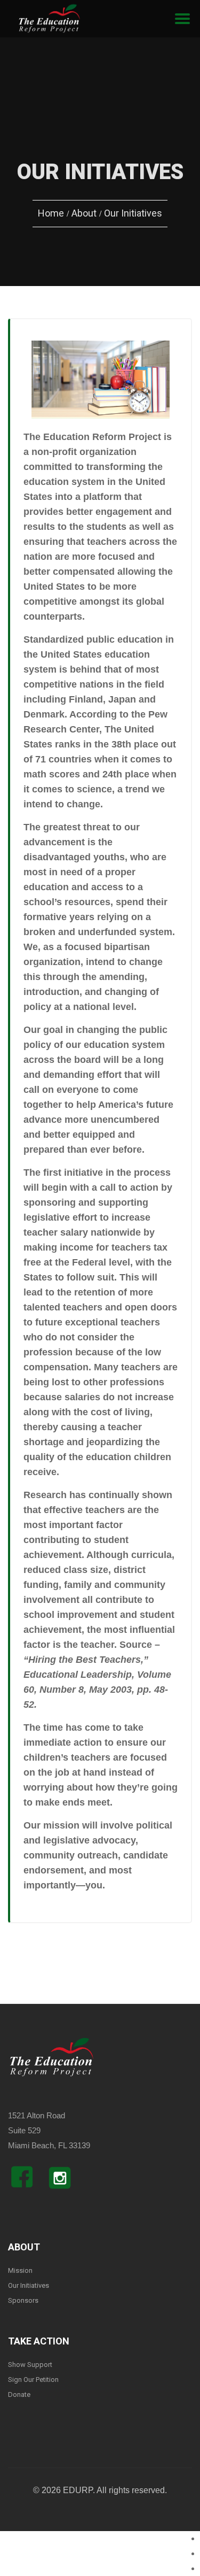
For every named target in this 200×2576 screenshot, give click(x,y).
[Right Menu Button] (182, 19)
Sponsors (23, 2300)
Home (51, 213)
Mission (20, 2270)
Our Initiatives (29, 2285)
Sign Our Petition (33, 2380)
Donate (19, 2394)
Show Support (30, 2365)
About (84, 213)
